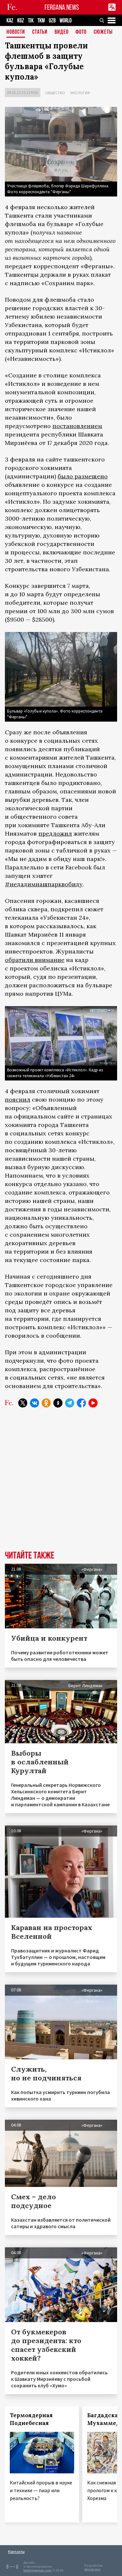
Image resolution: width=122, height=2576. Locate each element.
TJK (31, 21)
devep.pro (92, 2569)
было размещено (83, 476)
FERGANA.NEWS (62, 7)
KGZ (21, 21)
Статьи (40, 32)
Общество (55, 93)
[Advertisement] (61, 1484)
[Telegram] (70, 1403)
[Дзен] (58, 1403)
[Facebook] (81, 1403)
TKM (41, 21)
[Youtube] (93, 1403)
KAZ (10, 21)
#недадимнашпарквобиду (44, 884)
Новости (16, 32)
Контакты (16, 2551)
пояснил (18, 1099)
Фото (81, 32)
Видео (62, 32)
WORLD (66, 21)
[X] (23, 1403)
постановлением (77, 426)
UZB (52, 21)
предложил (55, 833)
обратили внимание (35, 960)
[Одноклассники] (46, 1403)
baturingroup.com (37, 2570)
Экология (80, 93)
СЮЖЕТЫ (103, 32)
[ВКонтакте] (34, 1403)
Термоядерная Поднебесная (31, 2419)
